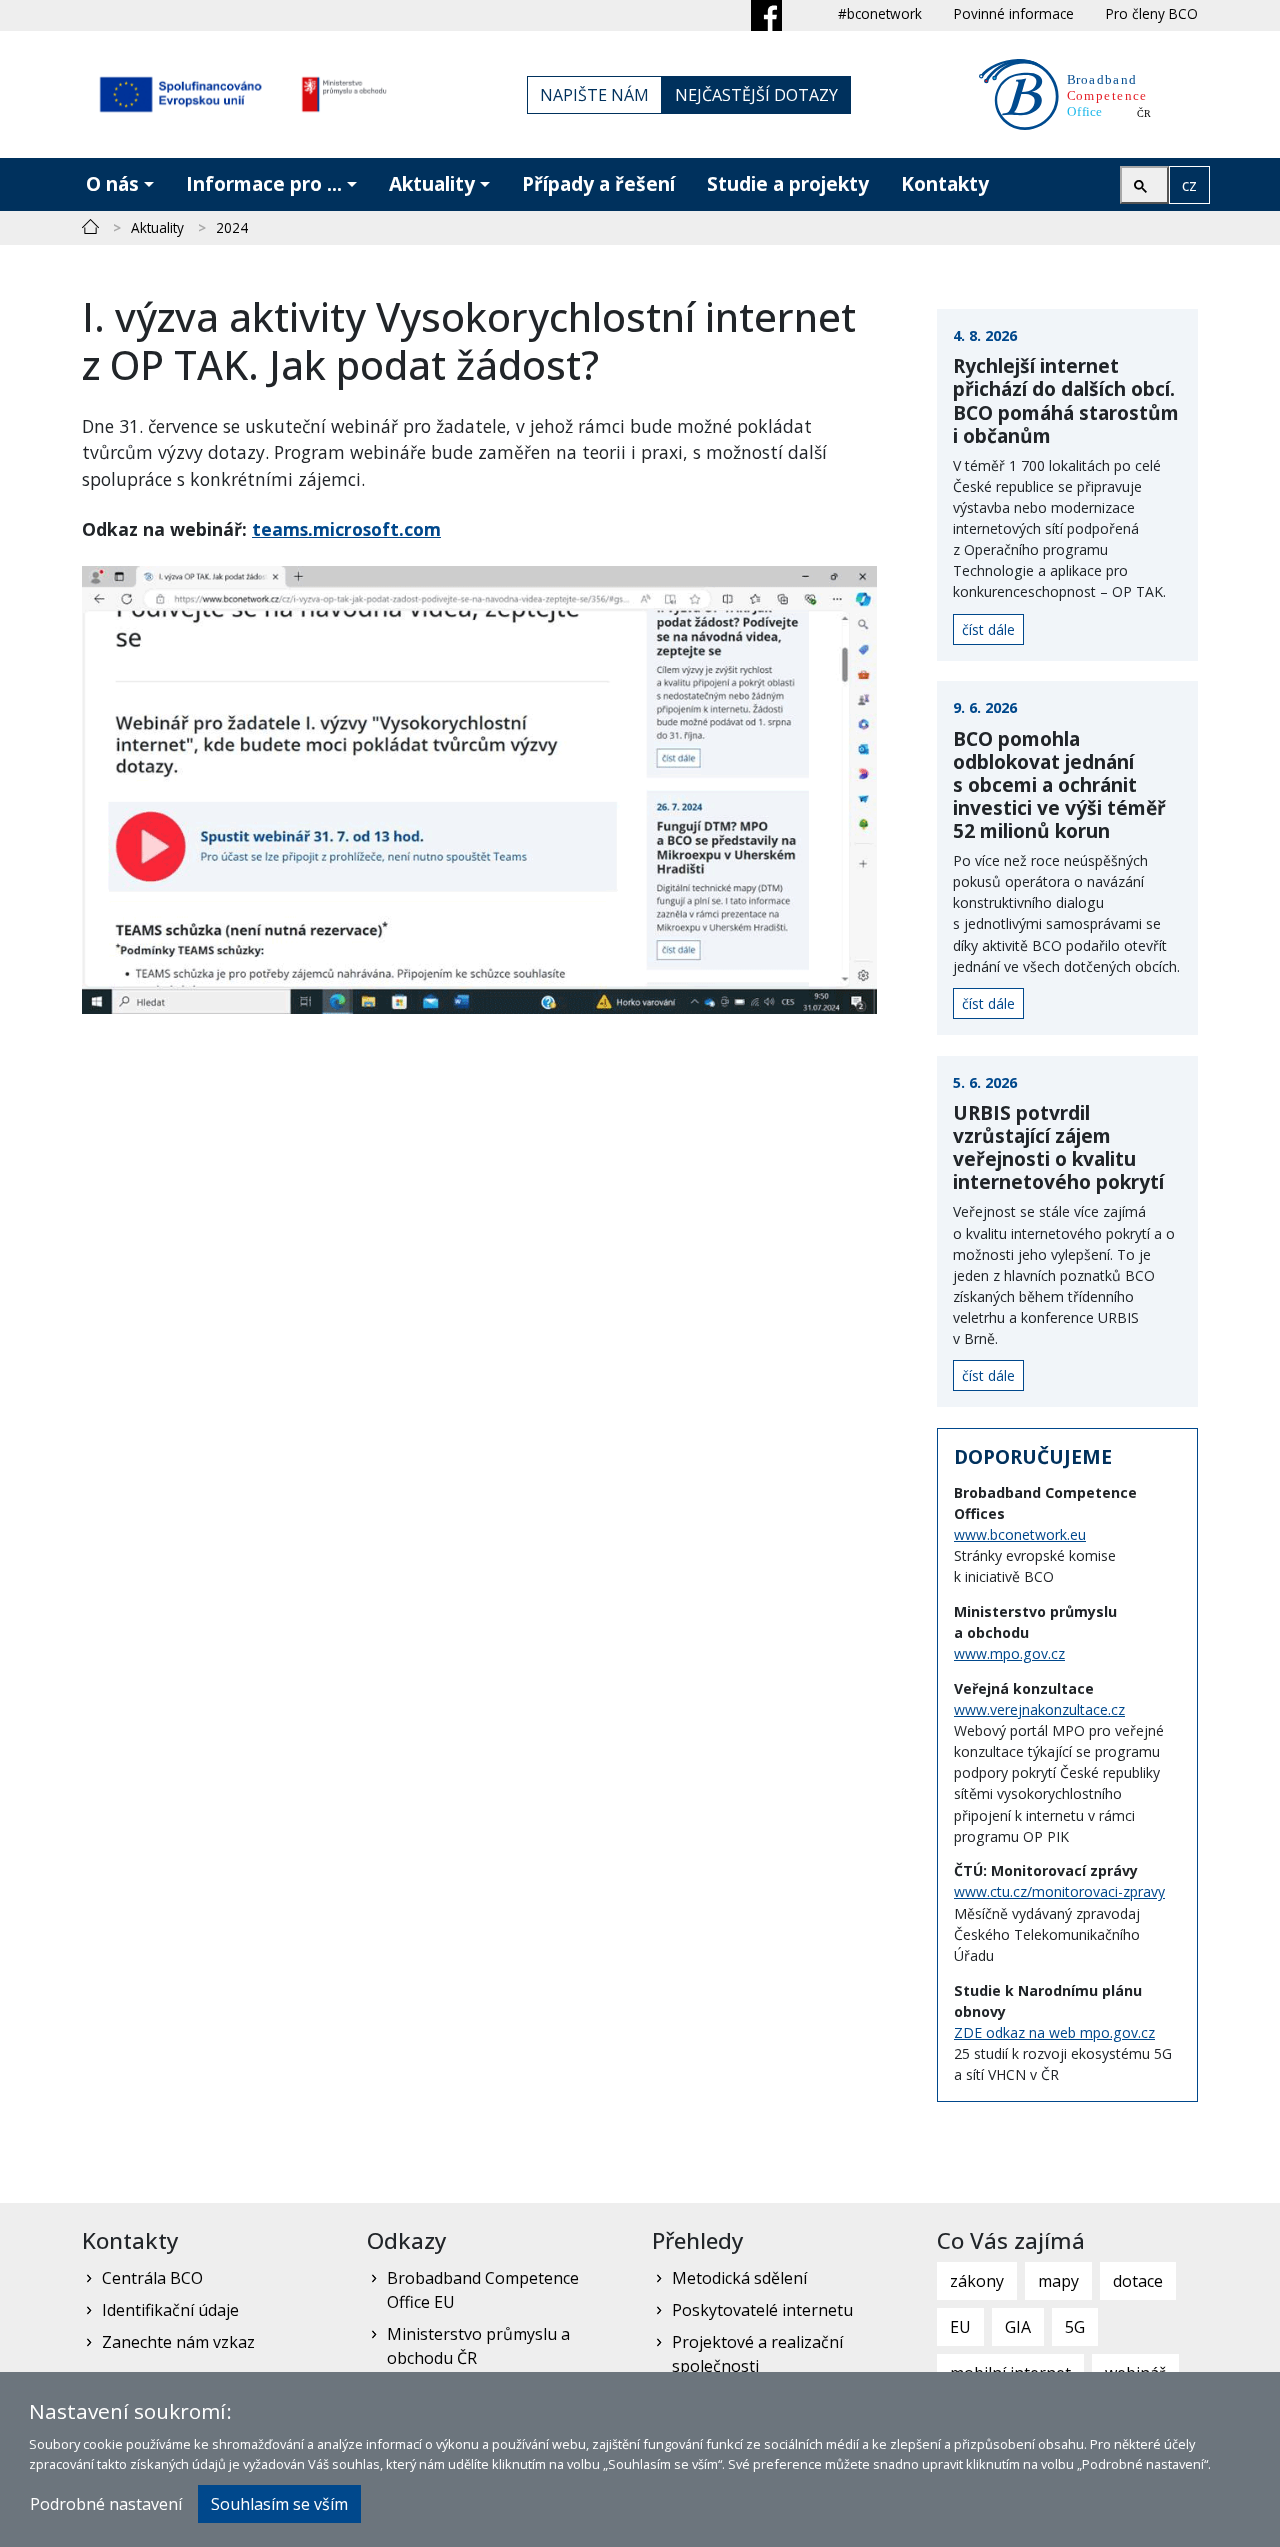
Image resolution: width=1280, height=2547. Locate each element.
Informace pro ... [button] (264, 183)
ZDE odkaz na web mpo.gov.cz (1054, 2032)
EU (960, 2327)
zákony (977, 2281)
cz (1189, 185)
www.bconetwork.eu (1020, 1534)
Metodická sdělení (739, 2278)
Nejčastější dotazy (756, 95)
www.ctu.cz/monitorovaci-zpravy (1059, 1891)
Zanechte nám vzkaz (178, 2342)
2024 (232, 227)
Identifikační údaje (170, 2310)
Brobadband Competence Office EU (483, 2290)
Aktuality (157, 227)
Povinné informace (1014, 13)
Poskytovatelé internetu (762, 2310)
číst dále (988, 629)
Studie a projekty (788, 183)
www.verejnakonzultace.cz (1039, 1709)
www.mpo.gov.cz (1009, 1653)
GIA (1018, 2327)
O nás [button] (112, 183)
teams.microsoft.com (346, 529)
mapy (1058, 2281)
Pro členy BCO (1152, 13)
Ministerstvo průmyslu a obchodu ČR (478, 2346)
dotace (1138, 2281)
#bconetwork (880, 13)
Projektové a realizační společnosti (757, 2354)
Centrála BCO (152, 2278)
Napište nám (594, 95)
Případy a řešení (598, 183)
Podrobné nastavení (106, 2504)
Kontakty (945, 183)
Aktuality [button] (432, 183)
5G (1075, 2327)
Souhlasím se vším (279, 2504)
